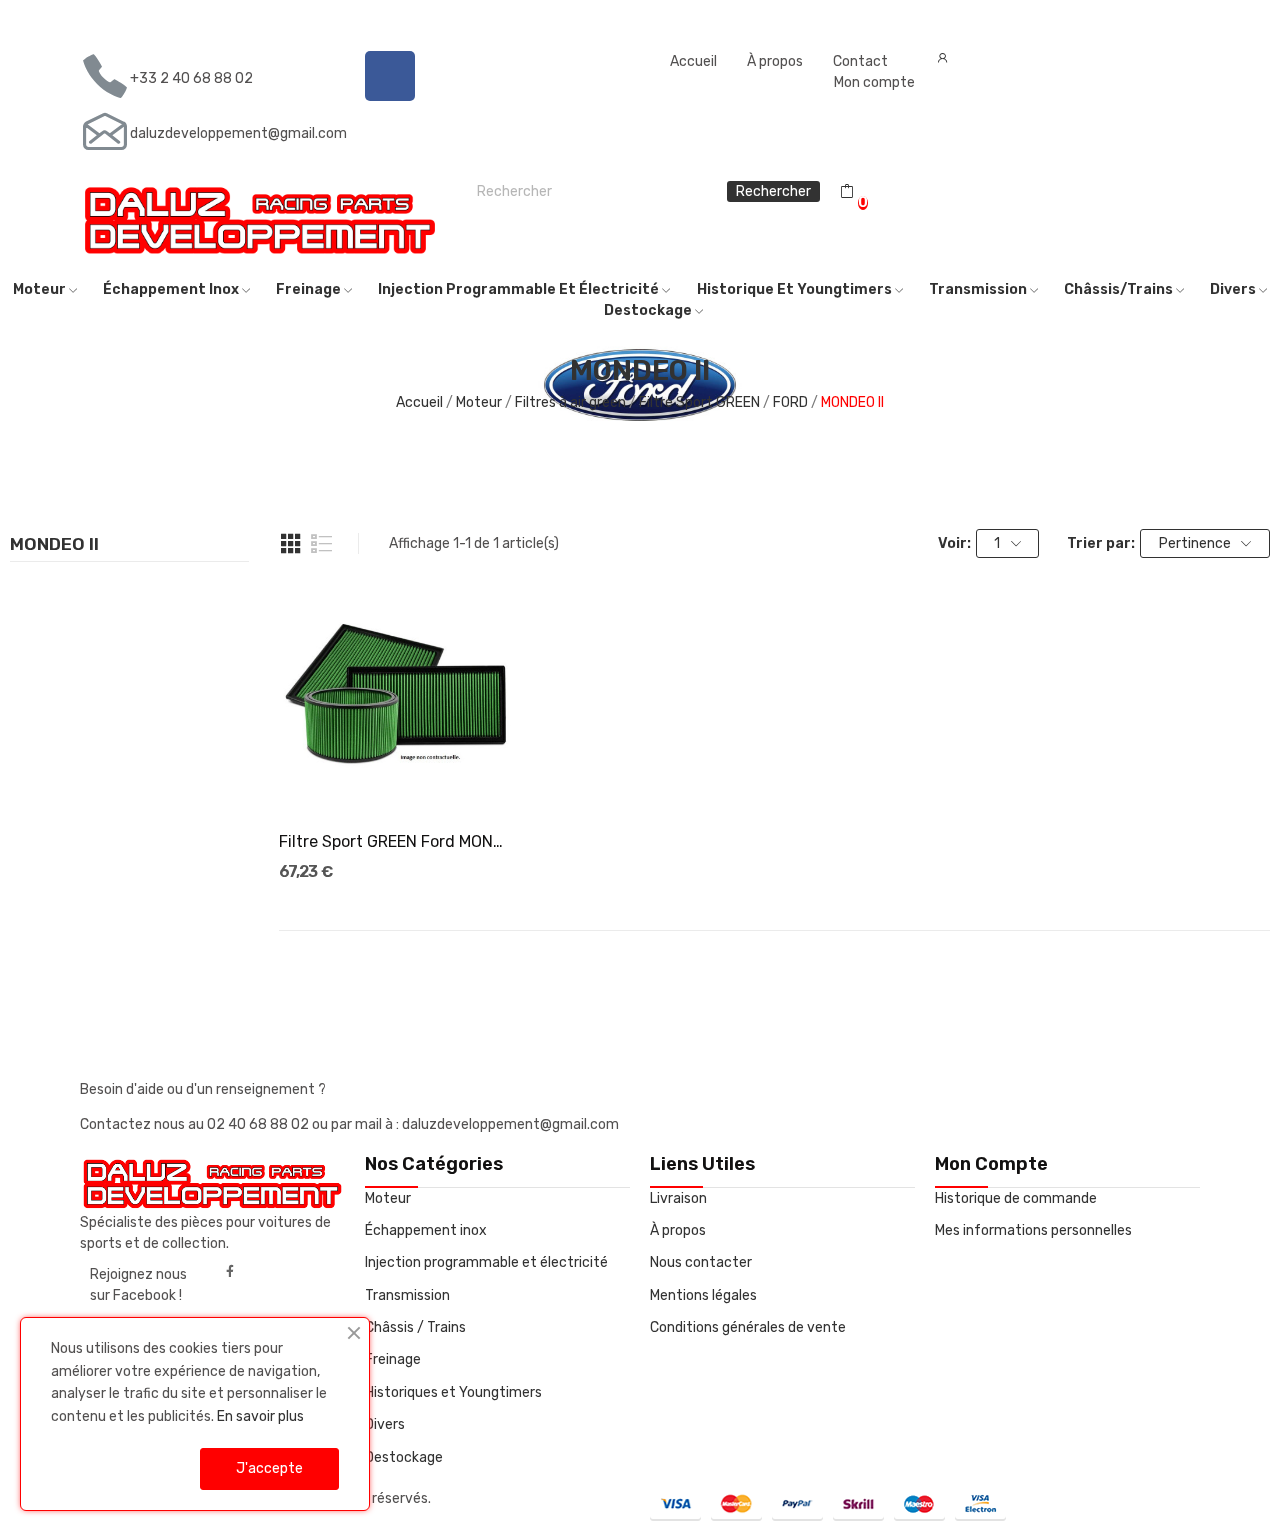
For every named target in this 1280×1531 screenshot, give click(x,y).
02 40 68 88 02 (259, 1124)
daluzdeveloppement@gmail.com (238, 133)
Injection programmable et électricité (486, 1262)
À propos (775, 61)
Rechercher (773, 191)
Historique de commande (1016, 1198)
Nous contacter (701, 1262)
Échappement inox (426, 1230)
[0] (847, 192)
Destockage (404, 1457)
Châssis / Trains (415, 1327)
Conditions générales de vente (748, 1327)
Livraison (678, 1198)
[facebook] (230, 1272)
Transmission (407, 1295)
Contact (860, 61)
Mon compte (874, 82)
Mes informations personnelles (1033, 1230)
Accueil (693, 61)
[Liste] (322, 544)
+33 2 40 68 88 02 (191, 78)
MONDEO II (54, 545)
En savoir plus (260, 1416)
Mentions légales (703, 1295)
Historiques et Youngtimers (453, 1392)
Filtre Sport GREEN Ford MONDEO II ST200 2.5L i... (395, 841)
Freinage (393, 1359)
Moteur (388, 1198)
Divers (385, 1424)
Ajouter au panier (395, 778)
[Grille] (291, 544)
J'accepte (269, 1468)
